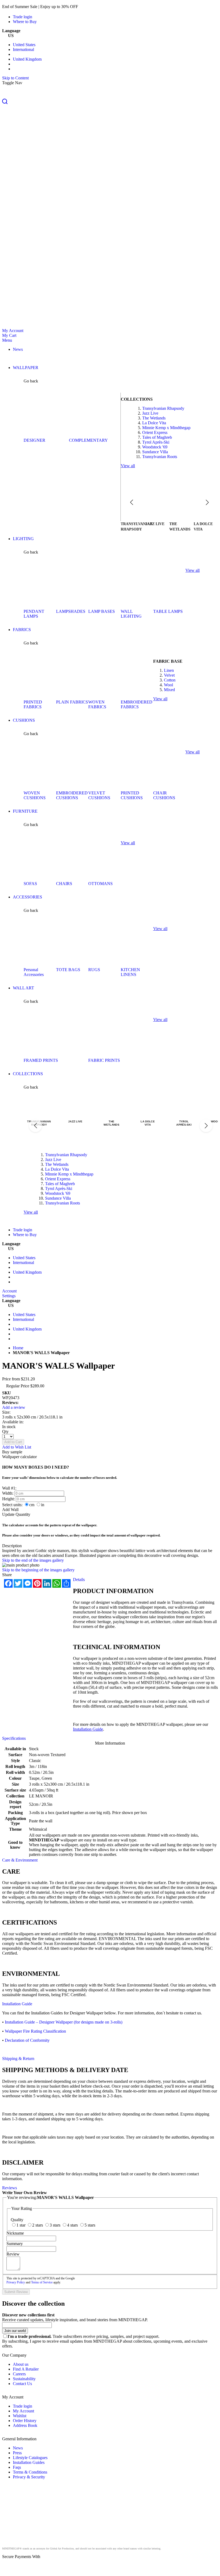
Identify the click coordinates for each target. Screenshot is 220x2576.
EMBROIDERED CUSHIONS (72, 795)
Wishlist (20, 2416)
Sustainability (24, 2379)
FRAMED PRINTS (41, 1060)
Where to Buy (25, 22)
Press (17, 2453)
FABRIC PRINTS (104, 1060)
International (23, 49)
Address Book (25, 2425)
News (18, 2448)
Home (18, 1348)
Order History (25, 2421)
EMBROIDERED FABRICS (137, 704)
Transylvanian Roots (160, 457)
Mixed (169, 690)
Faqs (17, 2467)
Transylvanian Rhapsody (163, 408)
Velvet (169, 675)
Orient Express (155, 432)
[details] (87, 7)
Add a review (14, 1407)
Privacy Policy (16, 2282)
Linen (169, 670)
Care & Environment (20, 1860)
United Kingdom (27, 59)
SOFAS (30, 884)
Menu (7, 340)
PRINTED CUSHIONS (132, 795)
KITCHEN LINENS (130, 972)
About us (21, 2364)
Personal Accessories (34, 972)
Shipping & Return (18, 2059)
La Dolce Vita (154, 423)
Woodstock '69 (155, 447)
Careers (19, 2374)
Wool (168, 685)
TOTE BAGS (68, 970)
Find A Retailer (26, 2369)
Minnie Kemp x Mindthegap (166, 428)
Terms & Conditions (30, 2472)
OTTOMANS (100, 884)
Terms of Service (42, 2282)
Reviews (10, 2188)
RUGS (94, 970)
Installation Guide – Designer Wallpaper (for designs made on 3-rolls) (64, 2022)
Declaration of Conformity (27, 2040)
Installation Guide (88, 1729)
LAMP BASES (102, 611)
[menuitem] (18, 349)
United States (24, 45)
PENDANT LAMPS (34, 614)
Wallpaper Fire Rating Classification (35, 2031)
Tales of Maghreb (157, 437)
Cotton (170, 680)
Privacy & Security (29, 2477)
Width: (8, 1493)
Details (79, 1580)
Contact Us (22, 2384)
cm (32, 1505)
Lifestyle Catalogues (30, 2458)
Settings (9, 1296)
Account (9, 1291)
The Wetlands (154, 418)
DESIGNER (34, 440)
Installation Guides (29, 2462)
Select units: (12, 1505)
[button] (110, 102)
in (43, 1505)
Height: (8, 1499)
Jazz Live (150, 413)
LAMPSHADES (71, 611)
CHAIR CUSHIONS (164, 795)
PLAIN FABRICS (72, 702)
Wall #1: (9, 1488)
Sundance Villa (155, 452)
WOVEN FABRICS (97, 704)
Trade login (23, 17)
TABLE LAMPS (168, 611)
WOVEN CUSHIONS (35, 795)
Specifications (14, 1738)
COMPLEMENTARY (88, 440)
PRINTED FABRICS (33, 704)
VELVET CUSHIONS (99, 795)
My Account (13, 331)
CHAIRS (64, 884)
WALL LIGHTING (131, 614)
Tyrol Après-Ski (156, 442)
